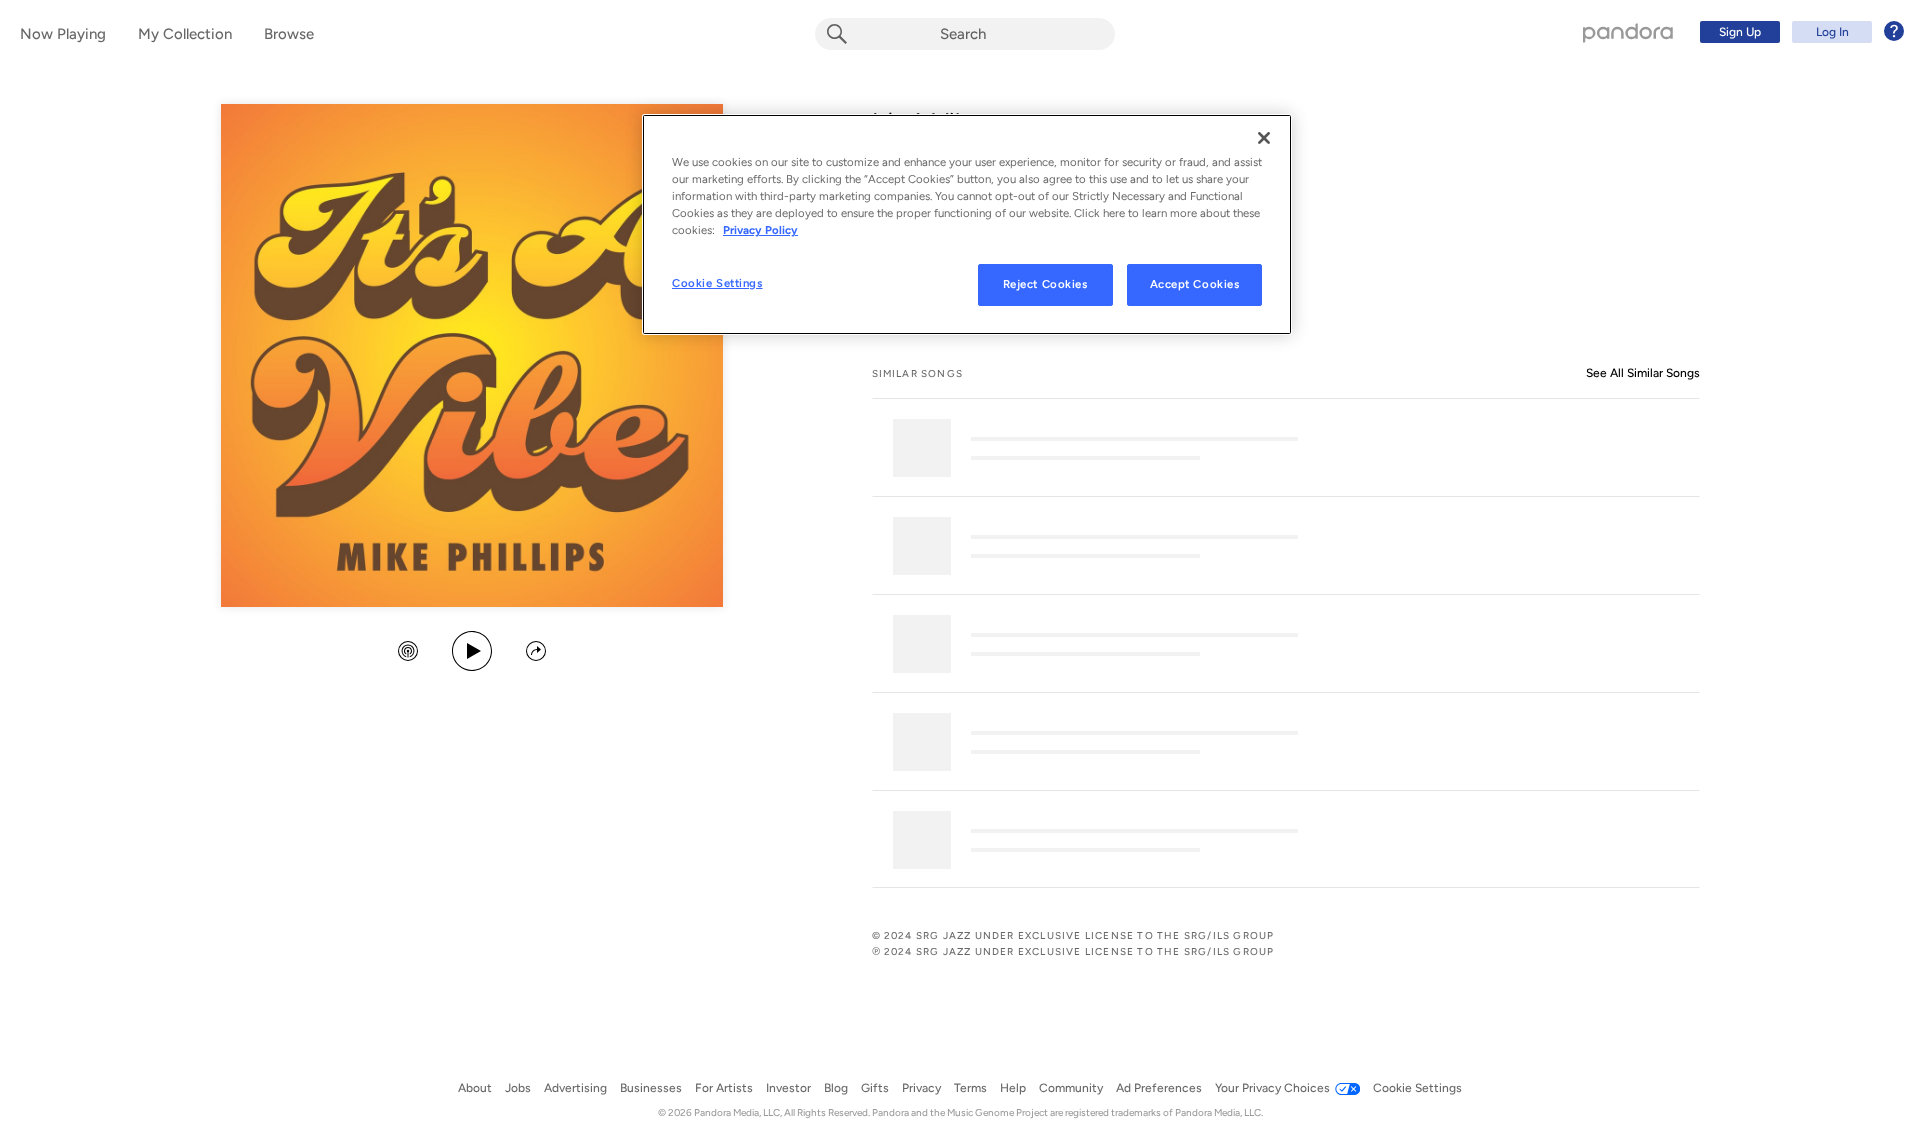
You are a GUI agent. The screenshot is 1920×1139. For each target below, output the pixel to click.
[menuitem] (1799, 32)
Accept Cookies (1195, 284)
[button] (408, 653)
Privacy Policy (760, 230)
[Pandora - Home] (1628, 32)
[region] (967, 224)
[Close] (1264, 138)
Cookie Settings (717, 283)
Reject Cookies (1045, 284)
